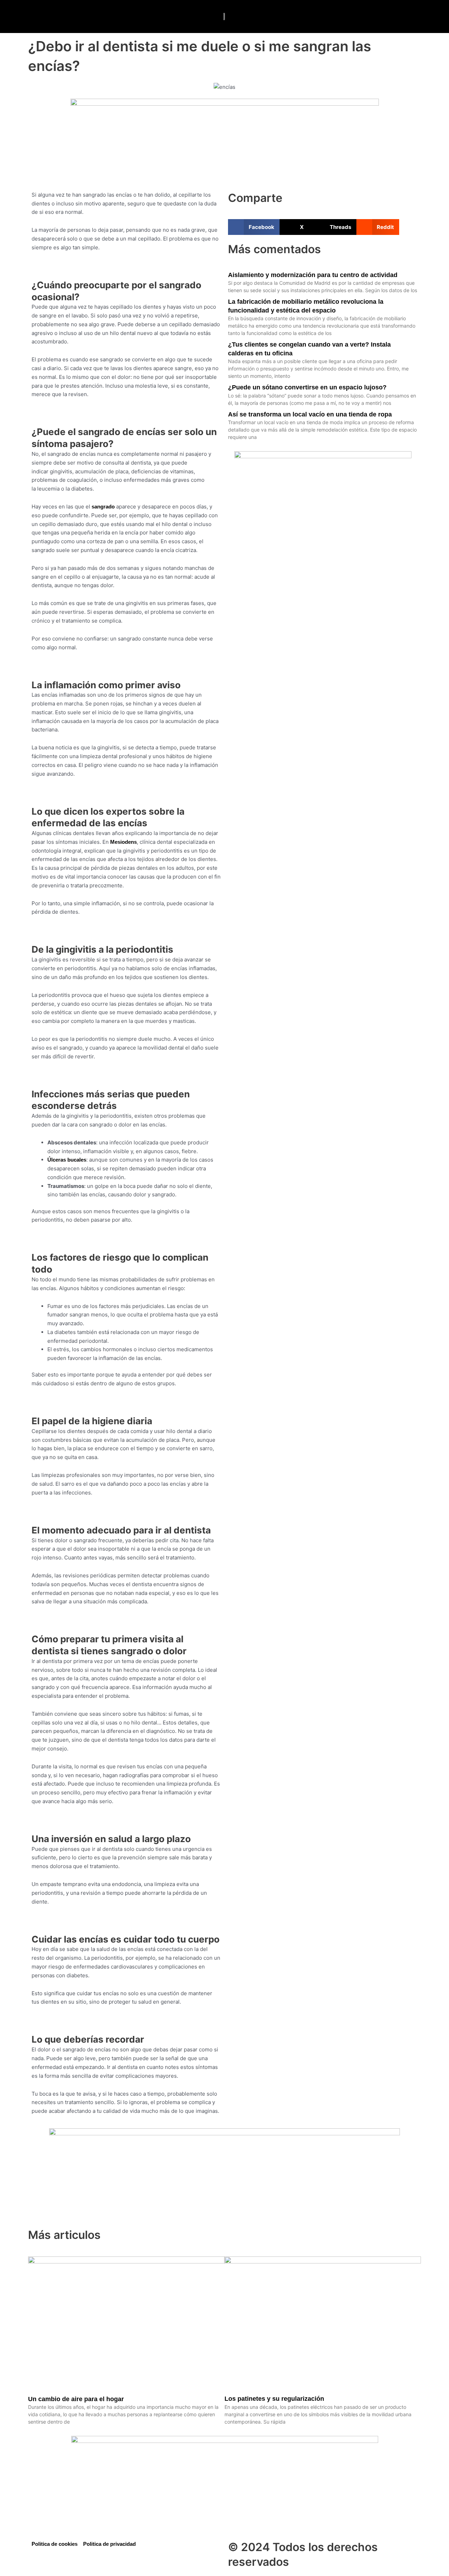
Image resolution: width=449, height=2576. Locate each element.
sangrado (103, 507)
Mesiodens (123, 842)
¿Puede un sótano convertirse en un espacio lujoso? (307, 387)
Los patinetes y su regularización (274, 2399)
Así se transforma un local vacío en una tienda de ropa (310, 414)
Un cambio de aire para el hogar (76, 2399)
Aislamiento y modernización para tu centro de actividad (313, 275)
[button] (30, 17)
